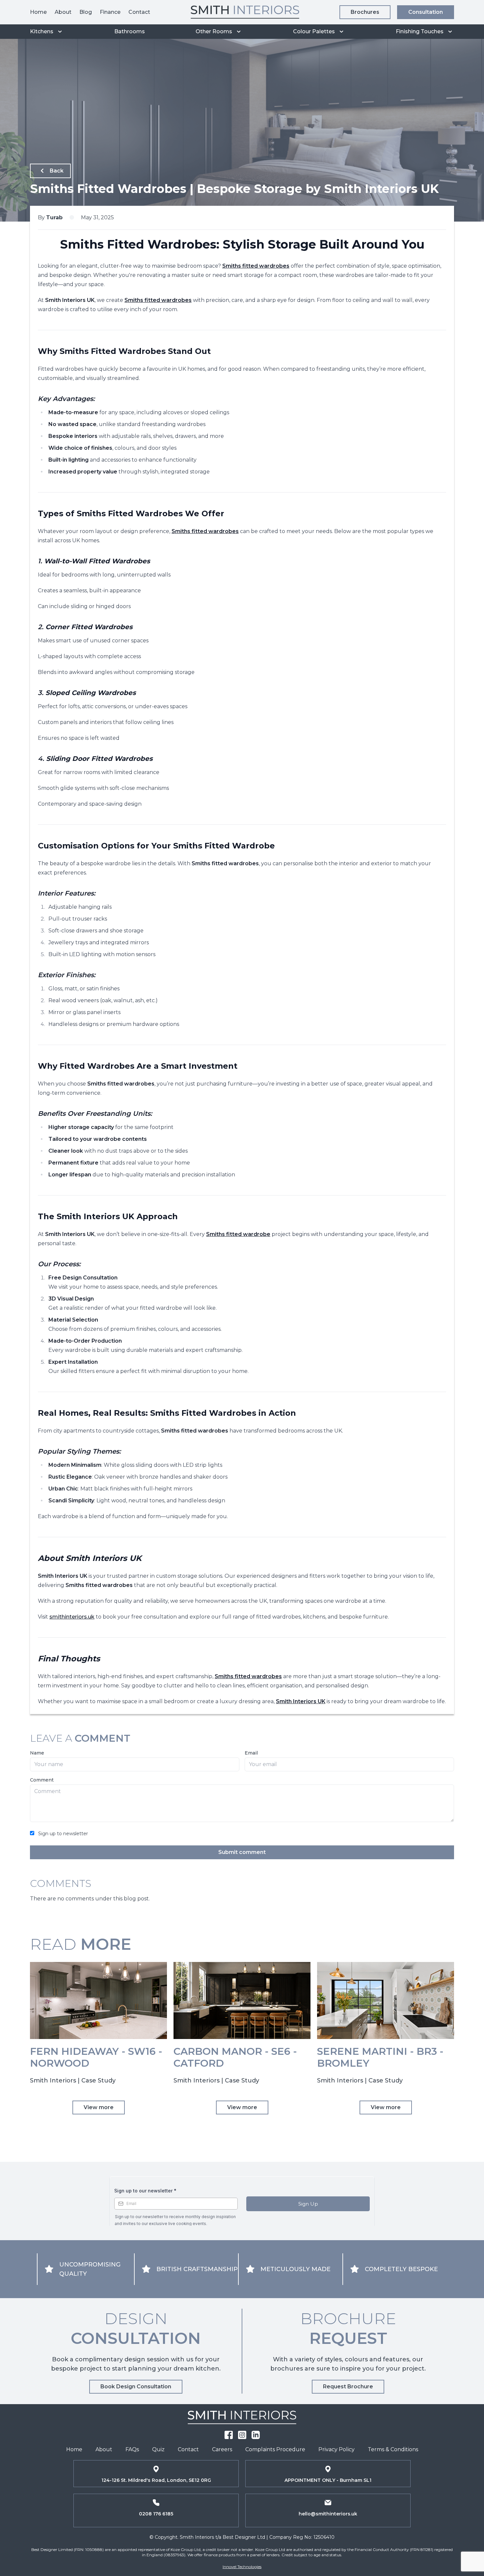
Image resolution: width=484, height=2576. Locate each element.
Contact (139, 12)
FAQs (132, 2449)
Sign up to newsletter (63, 1834)
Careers (222, 2449)
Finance (110, 12)
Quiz (158, 2449)
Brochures (365, 12)
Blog (86, 12)
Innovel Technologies (242, 2567)
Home (38, 12)
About (63, 12)
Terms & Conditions (393, 2449)
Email (251, 1753)
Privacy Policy (336, 2449)
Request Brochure (348, 2387)
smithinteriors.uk (72, 1617)
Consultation (426, 12)
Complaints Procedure (275, 2449)
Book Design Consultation (136, 2387)
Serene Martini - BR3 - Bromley (380, 2057)
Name (37, 1753)
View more (99, 2107)
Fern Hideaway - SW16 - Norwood (96, 2057)
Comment (42, 1780)
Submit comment (242, 1852)
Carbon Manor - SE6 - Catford (235, 2057)
